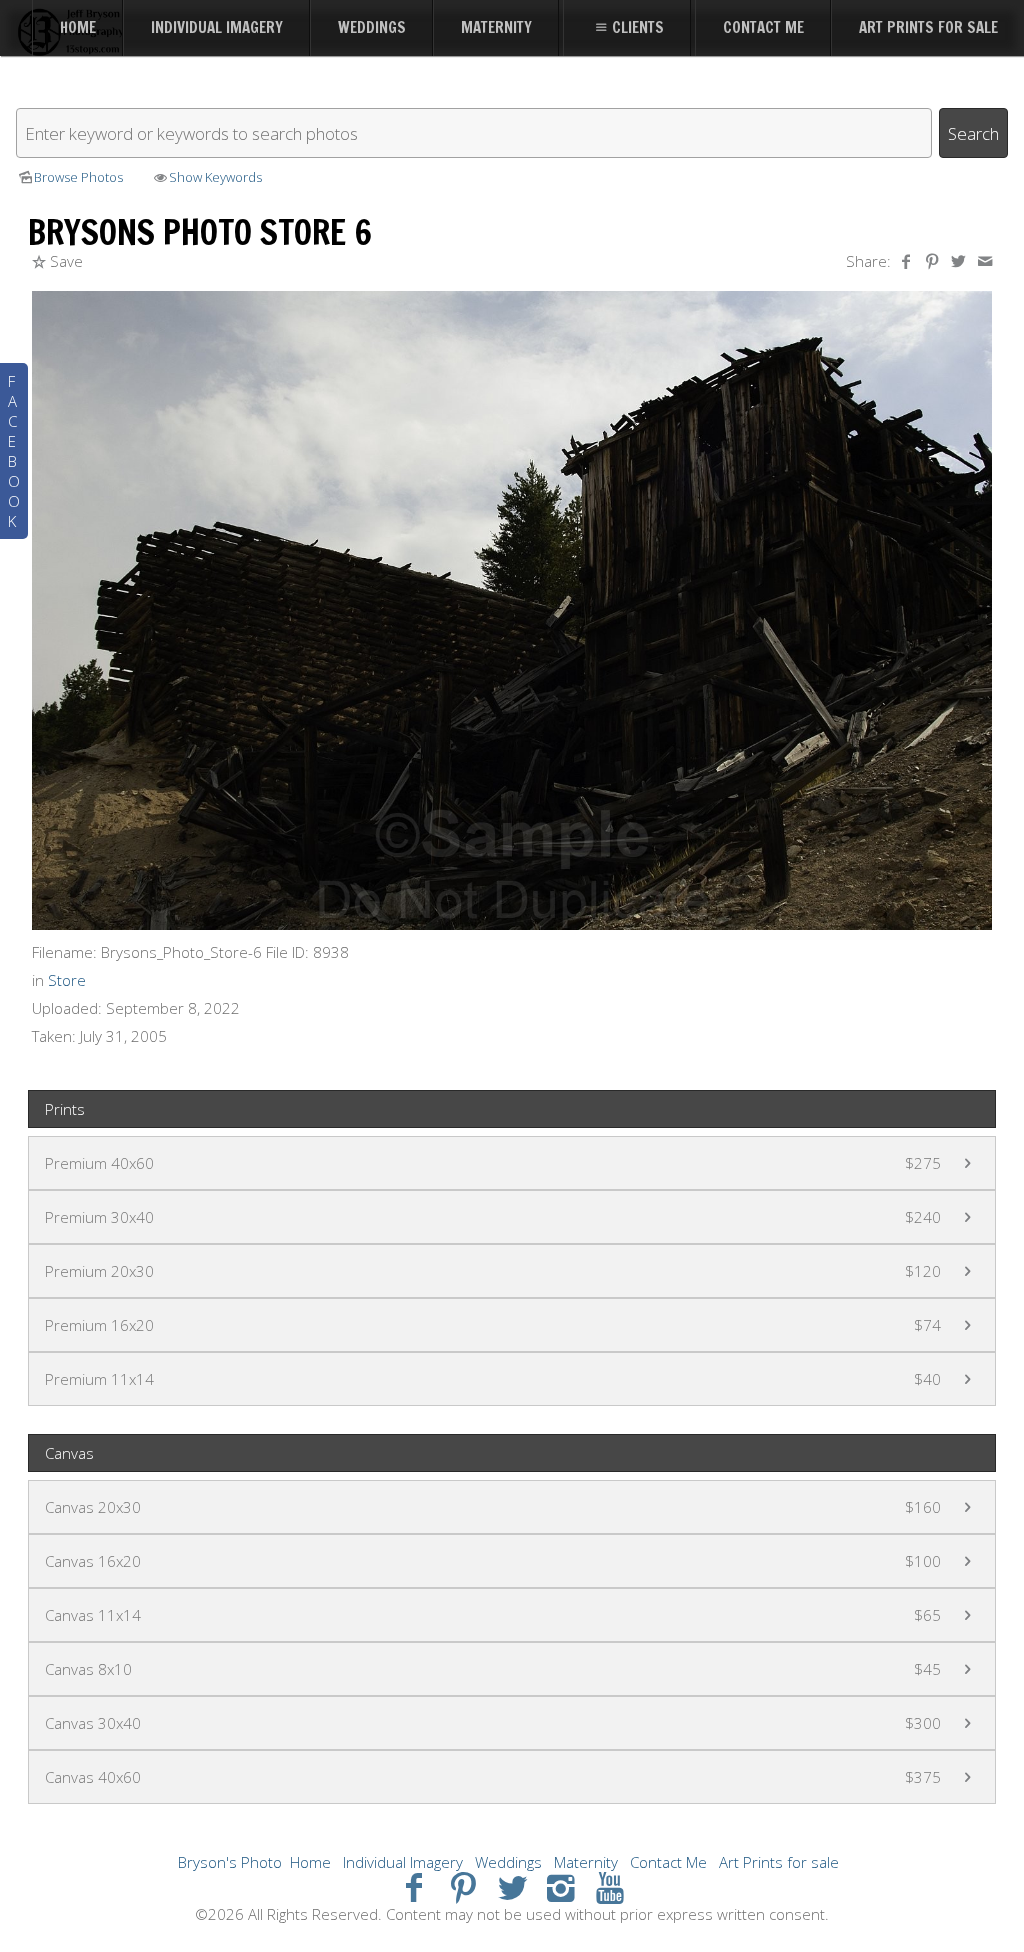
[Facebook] (414, 1886)
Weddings (508, 1862)
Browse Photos (78, 177)
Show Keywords (215, 177)
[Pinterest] (463, 1886)
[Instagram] (560, 1886)
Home (310, 1862)
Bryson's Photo (230, 1862)
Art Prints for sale (779, 1862)
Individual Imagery (403, 1862)
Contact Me (668, 1862)
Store (67, 980)
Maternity (586, 1862)
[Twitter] (512, 1886)
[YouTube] (609, 1886)
